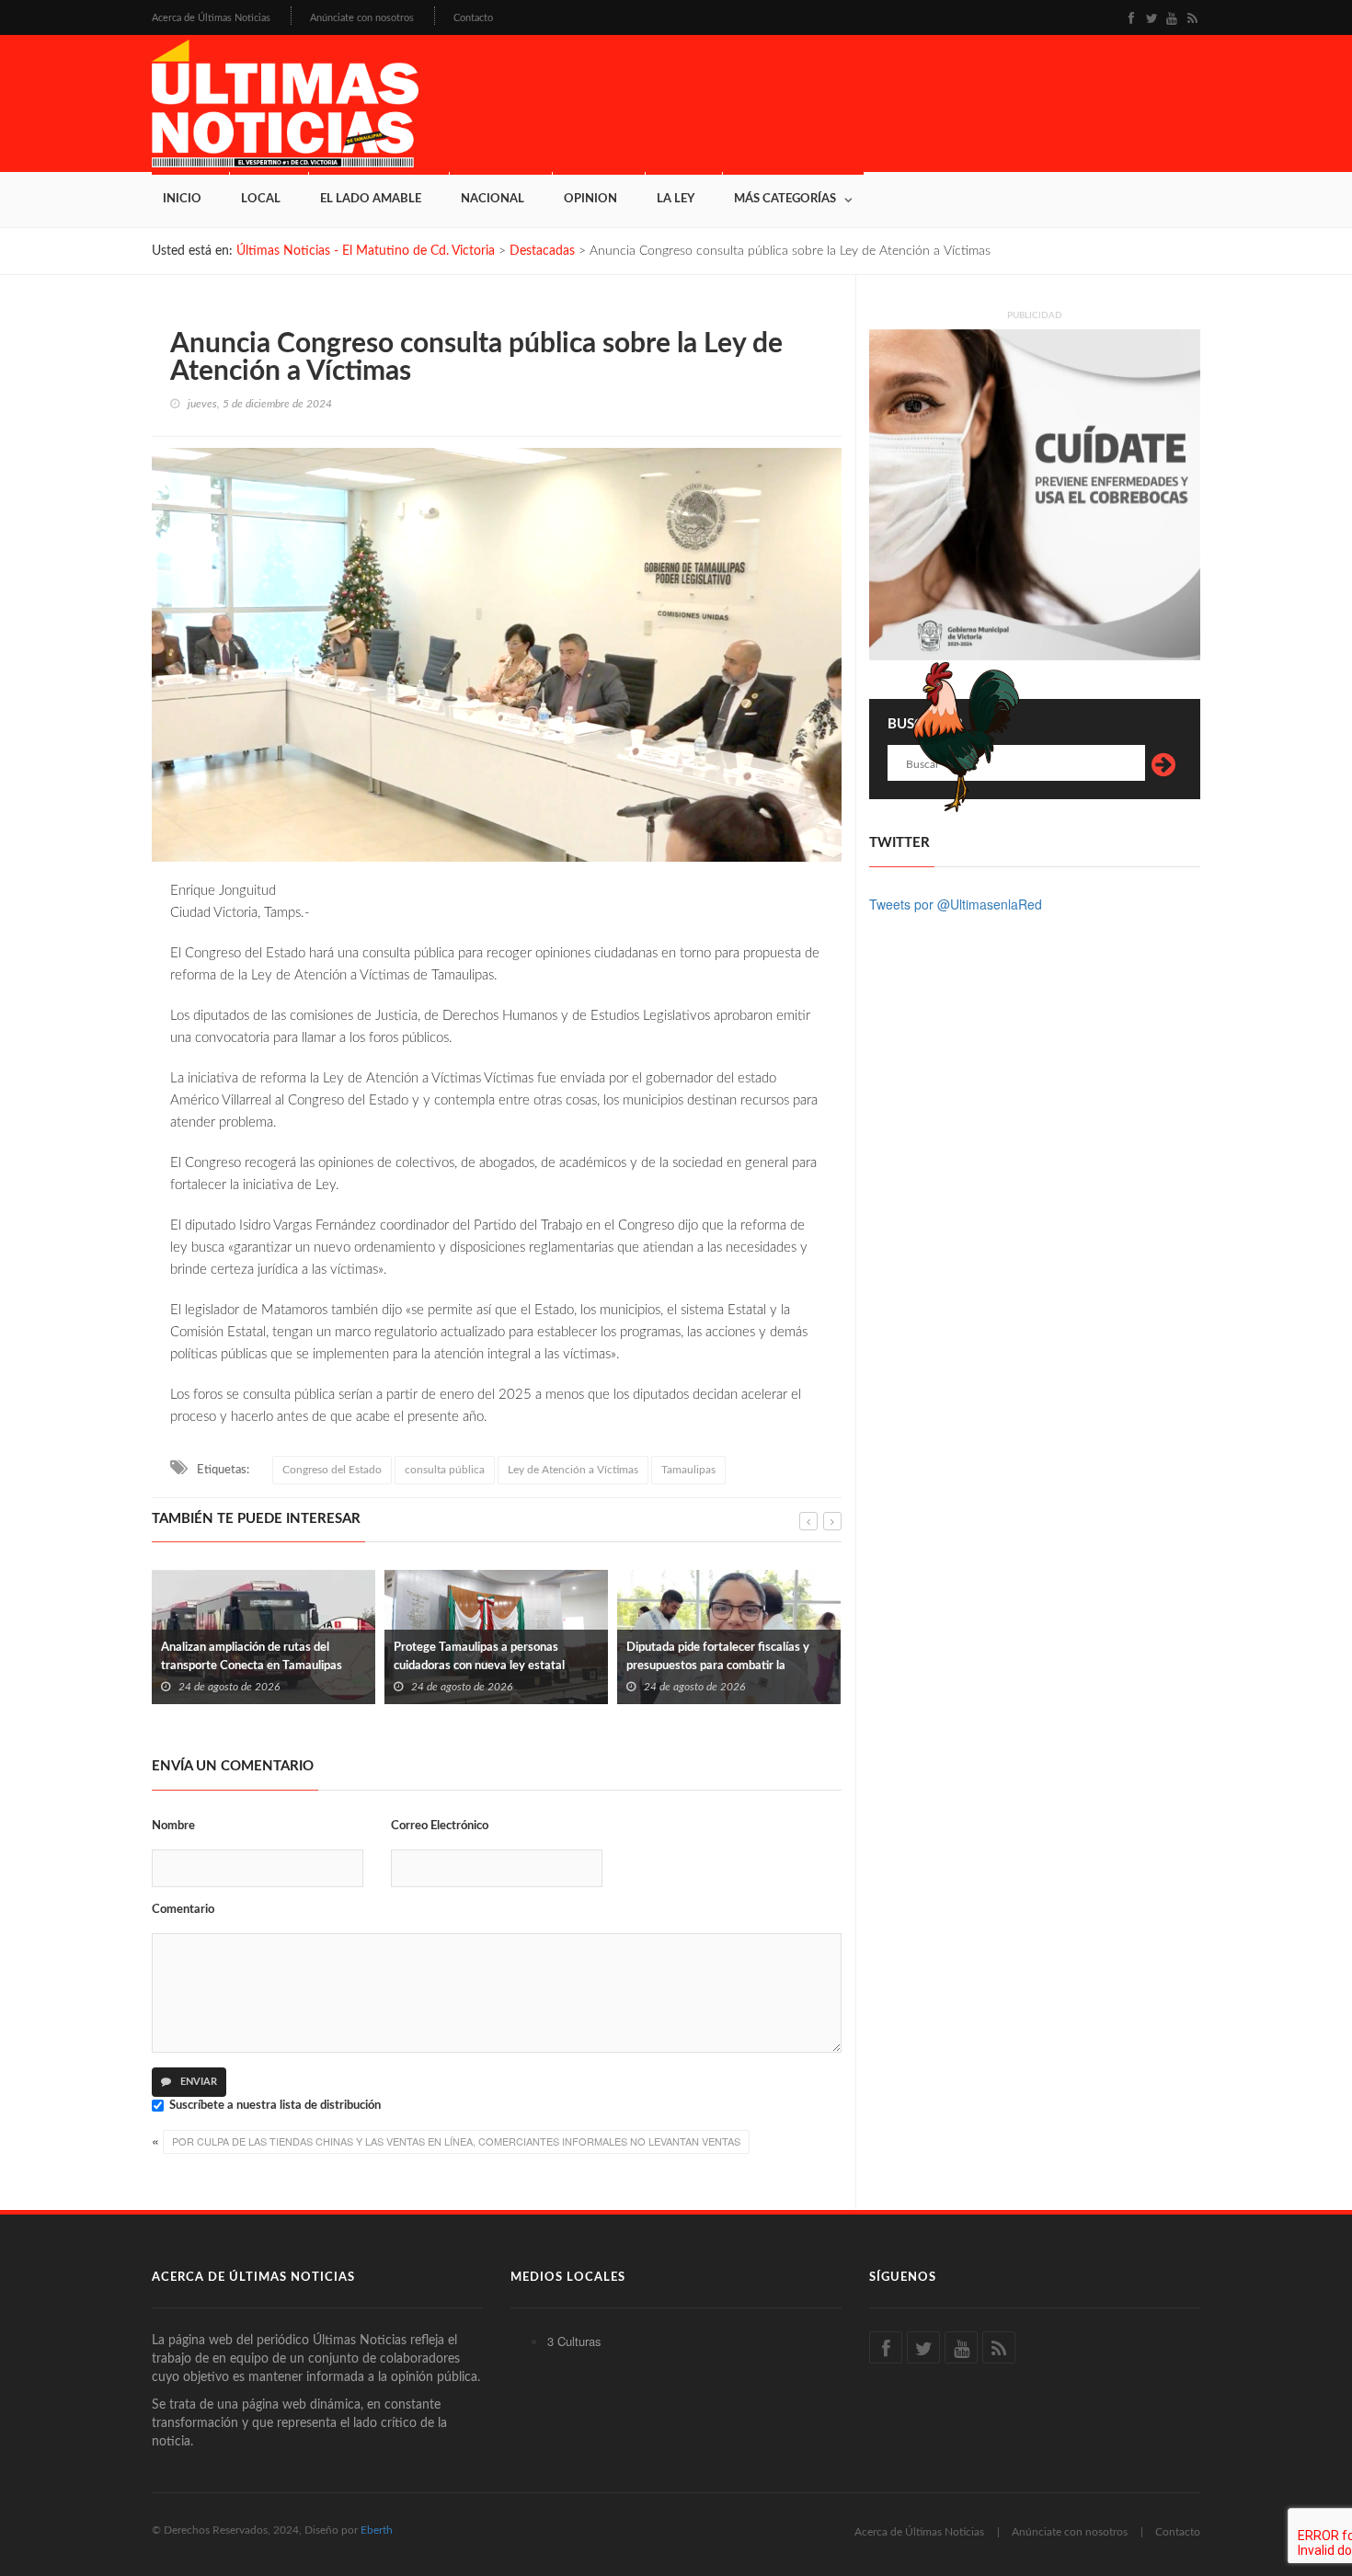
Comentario (183, 1910)
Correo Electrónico (440, 1826)
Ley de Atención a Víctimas (573, 1470)
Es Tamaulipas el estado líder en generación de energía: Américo (710, 1657)
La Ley (676, 199)
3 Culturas (574, 2341)
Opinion (590, 199)
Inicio (182, 199)
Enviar (197, 2082)
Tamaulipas (688, 1470)
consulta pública (445, 1470)
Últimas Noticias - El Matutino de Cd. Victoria (366, 251)
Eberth (377, 2530)
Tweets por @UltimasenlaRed (956, 904)
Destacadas (542, 251)
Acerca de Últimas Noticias (211, 18)
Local (261, 199)
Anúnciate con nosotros (362, 18)
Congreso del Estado (332, 1470)
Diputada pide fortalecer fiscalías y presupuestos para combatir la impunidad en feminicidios (485, 1666)
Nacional (493, 199)
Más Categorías (785, 199)
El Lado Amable (371, 199)
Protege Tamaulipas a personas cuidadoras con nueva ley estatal (246, 1657)
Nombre (173, 1826)
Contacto (473, 18)
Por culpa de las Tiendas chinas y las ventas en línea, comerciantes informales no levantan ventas (456, 2141)
